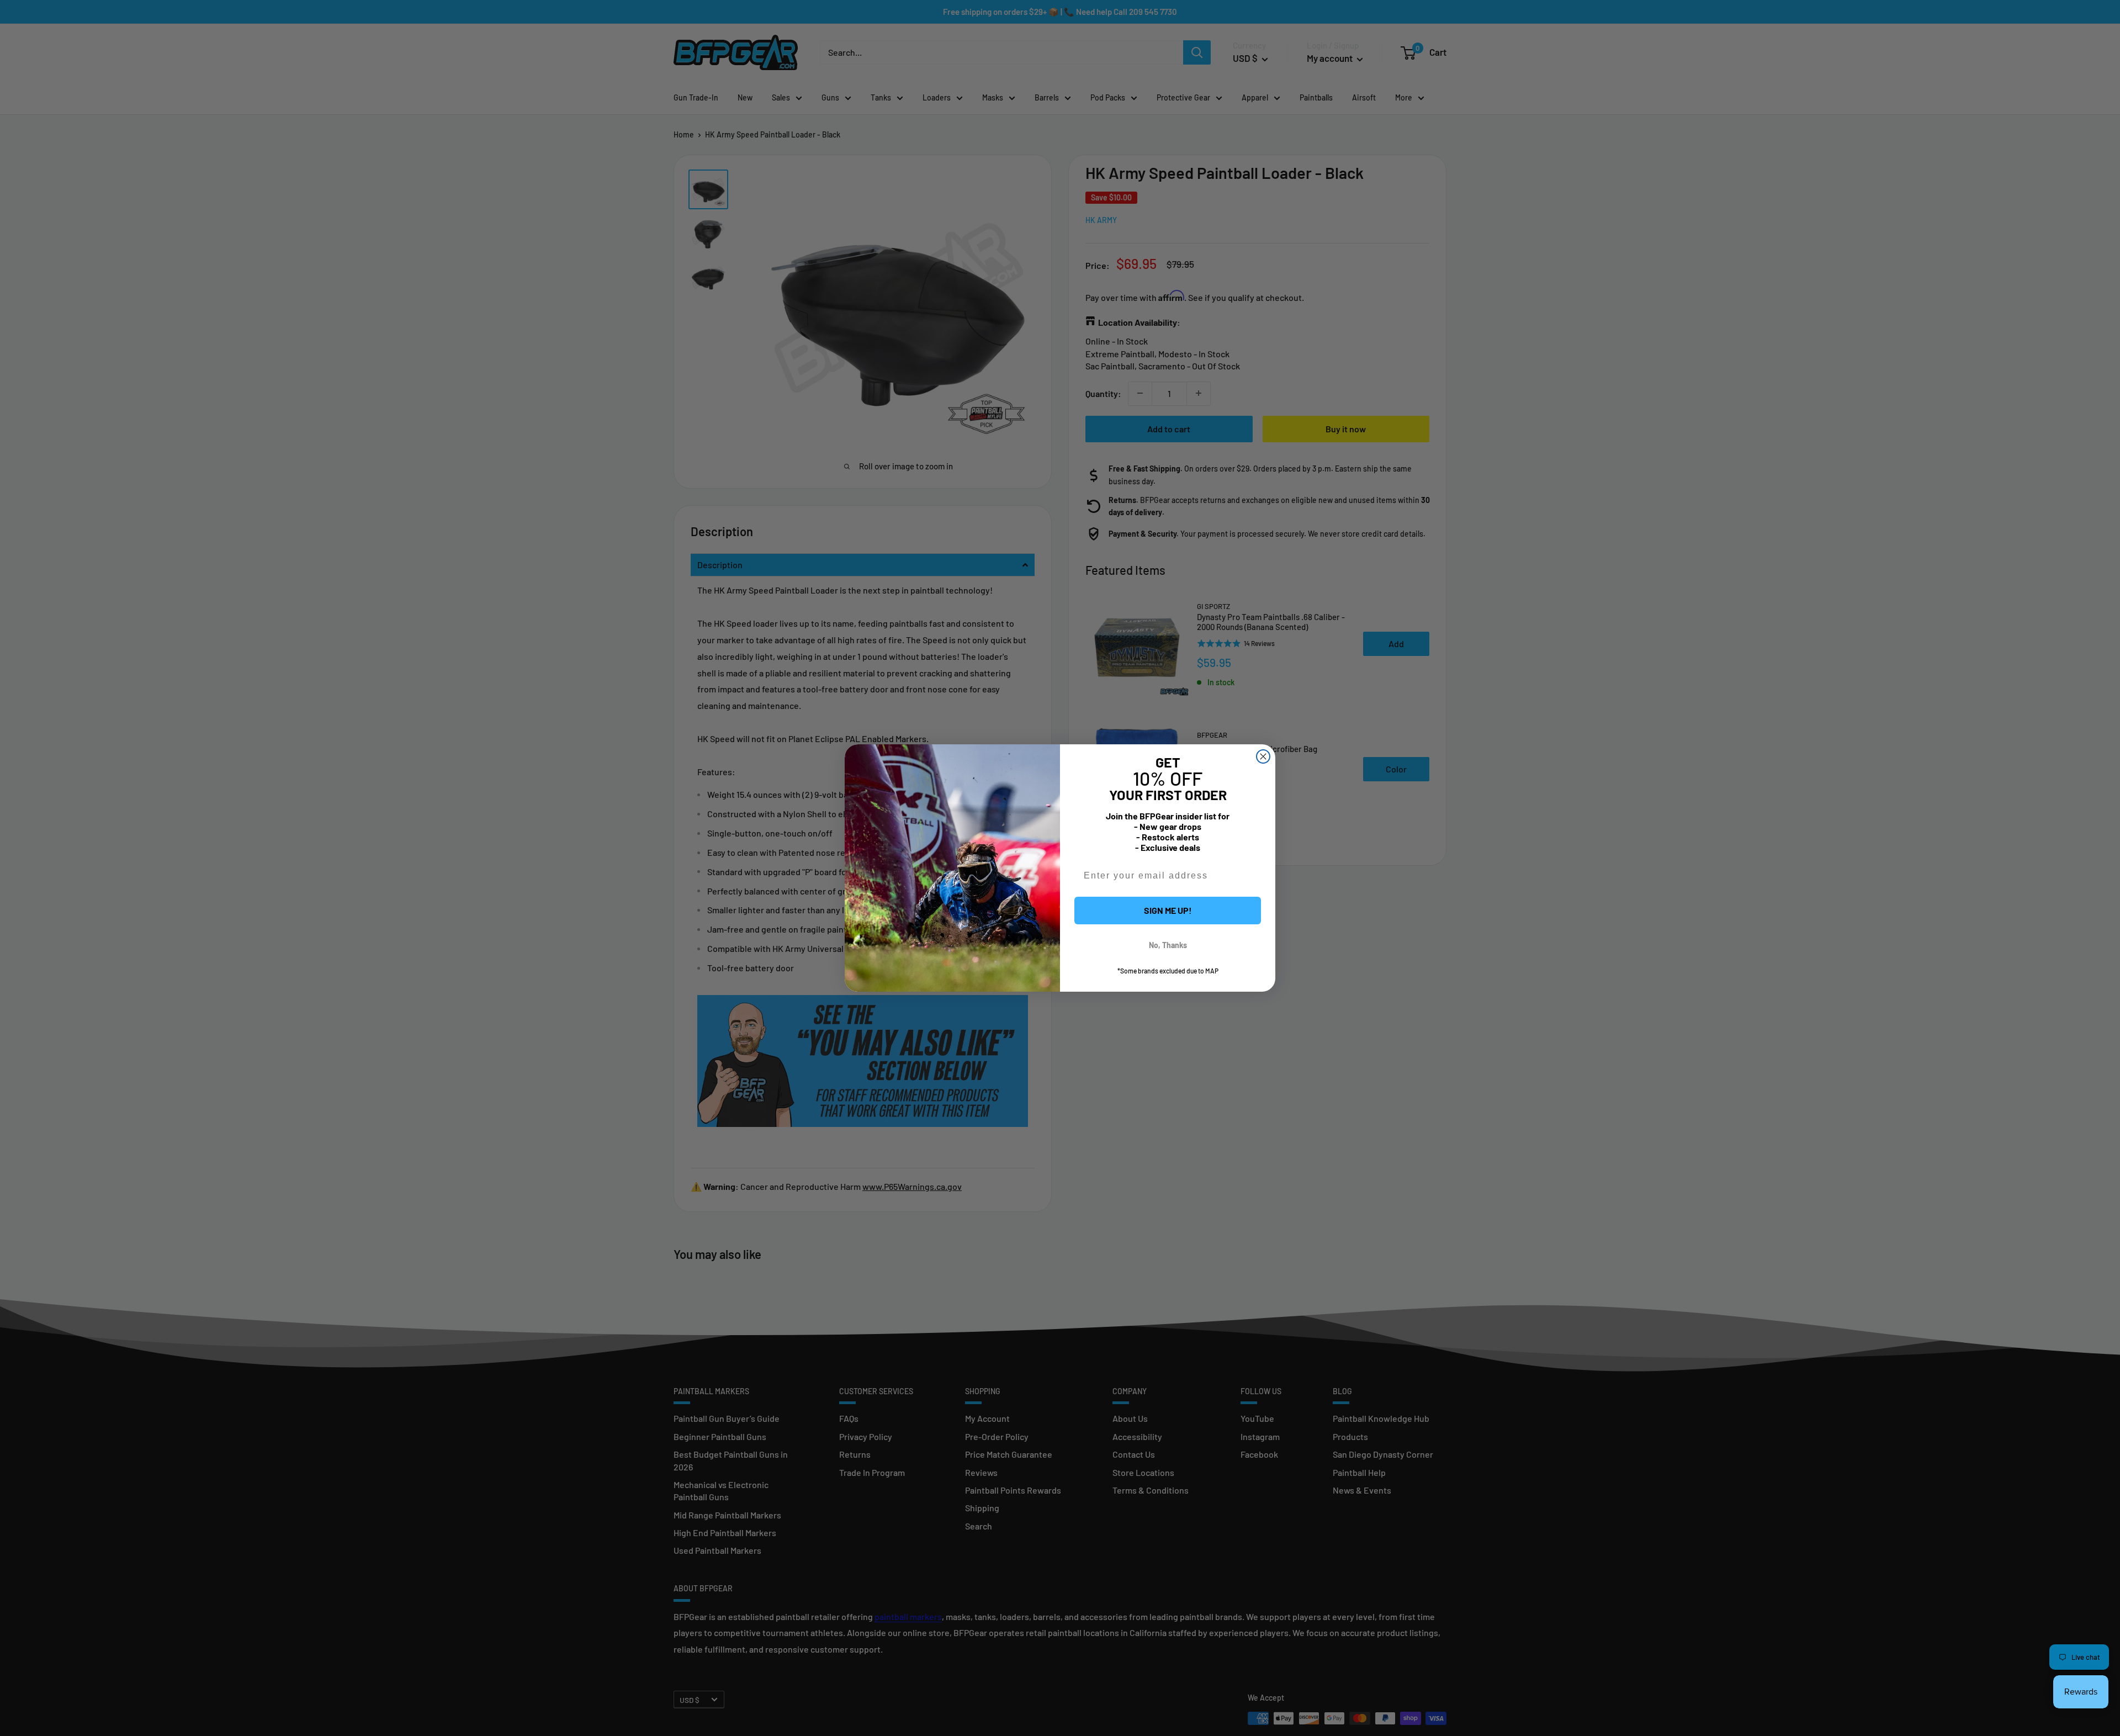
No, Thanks (1168, 945)
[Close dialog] (1263, 756)
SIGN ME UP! (1168, 910)
